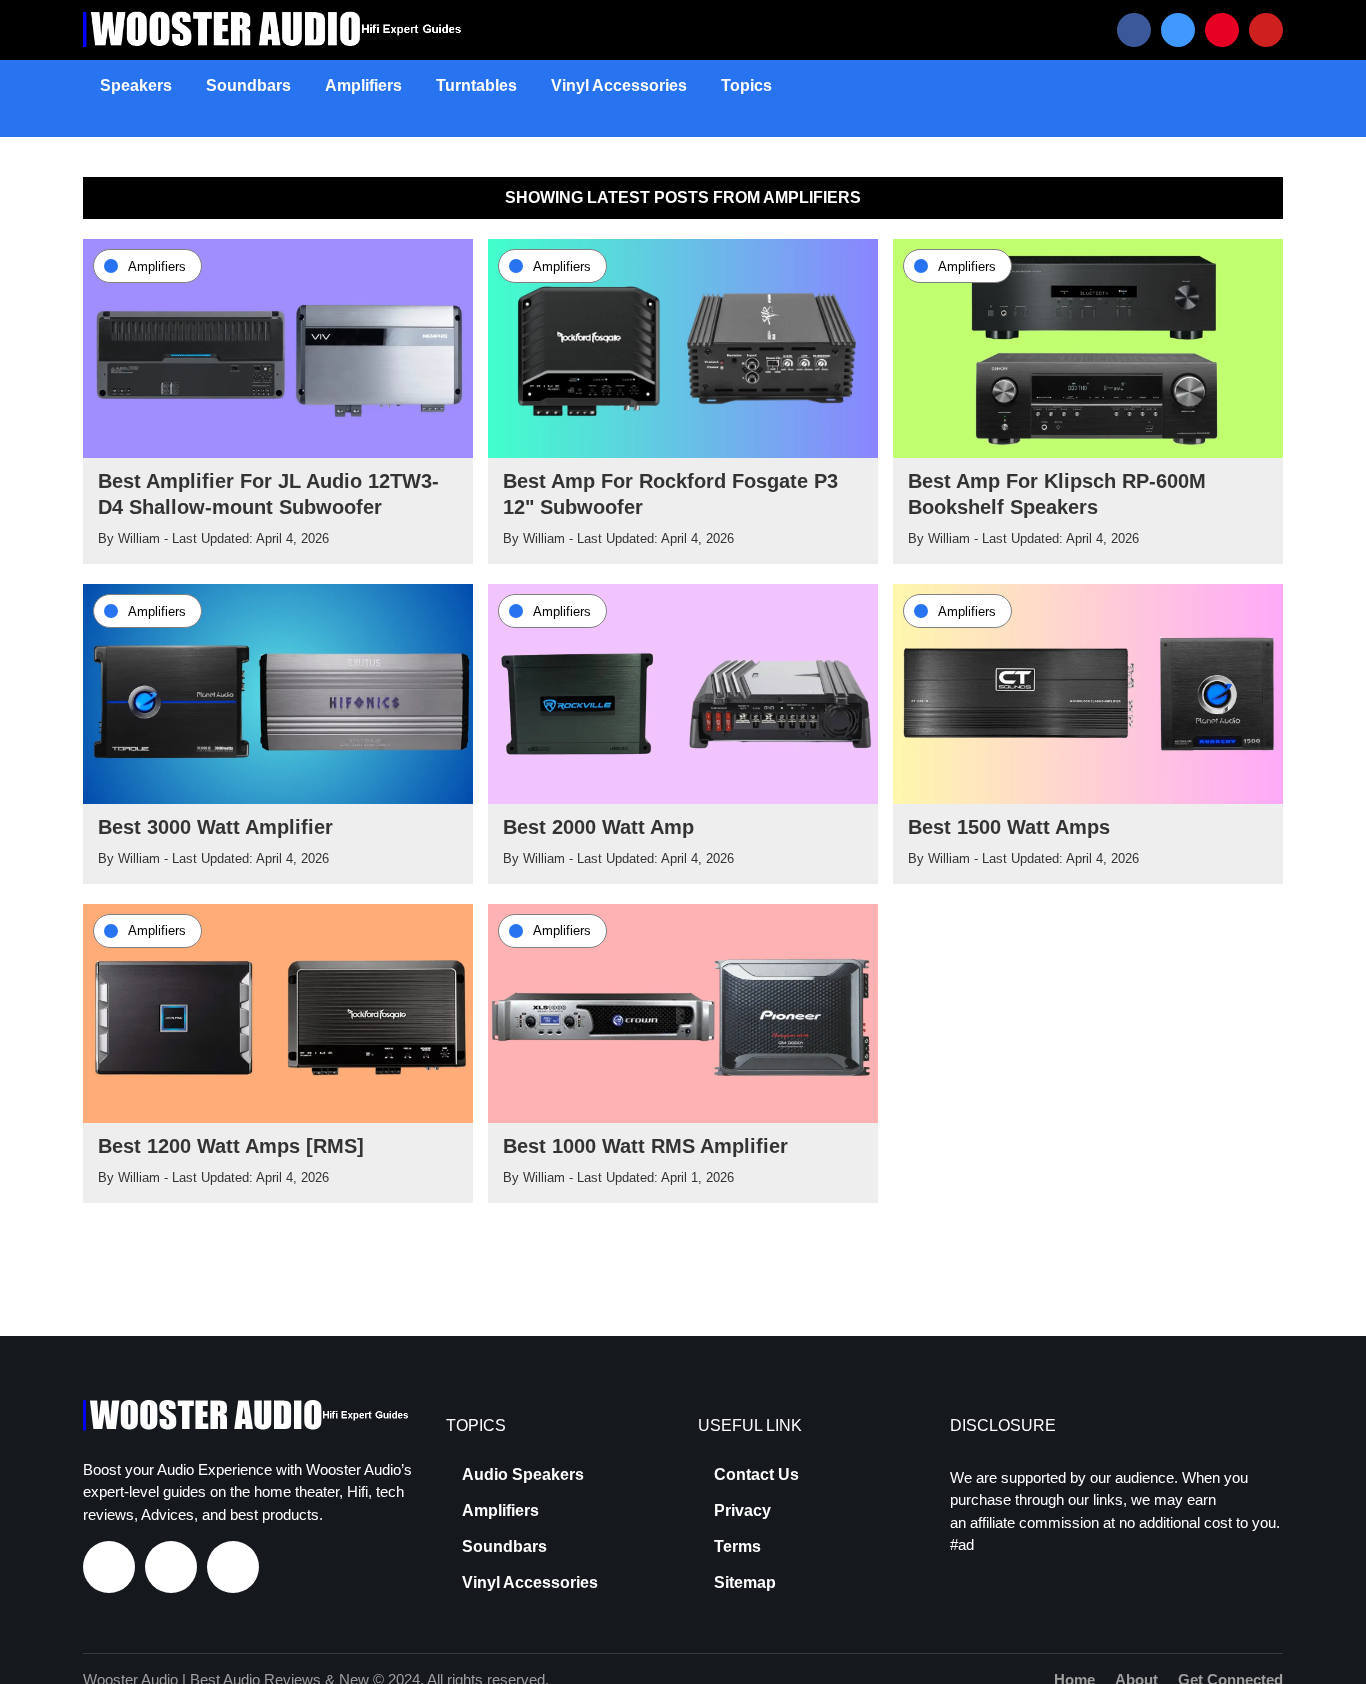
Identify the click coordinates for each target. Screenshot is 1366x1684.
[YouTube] (1266, 30)
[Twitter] (1178, 30)
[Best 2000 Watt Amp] (683, 693)
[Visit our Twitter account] (171, 1567)
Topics (746, 85)
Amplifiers (363, 85)
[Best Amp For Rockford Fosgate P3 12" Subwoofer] (683, 347)
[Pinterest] (1222, 30)
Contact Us (756, 1475)
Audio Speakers (523, 1475)
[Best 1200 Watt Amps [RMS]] (278, 1012)
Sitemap (745, 1583)
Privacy (742, 1511)
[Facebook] (1134, 30)
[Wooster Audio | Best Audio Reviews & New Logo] (276, 29)
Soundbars (248, 85)
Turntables (476, 85)
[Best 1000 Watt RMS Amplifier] (683, 1012)
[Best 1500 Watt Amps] (1088, 693)
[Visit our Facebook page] (109, 1567)
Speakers (136, 85)
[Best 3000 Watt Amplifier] (278, 693)
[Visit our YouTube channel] (233, 1567)
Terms (737, 1547)
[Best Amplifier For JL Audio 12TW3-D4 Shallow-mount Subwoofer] (278, 347)
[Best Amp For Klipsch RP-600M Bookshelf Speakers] (1088, 347)
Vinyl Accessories (619, 85)
